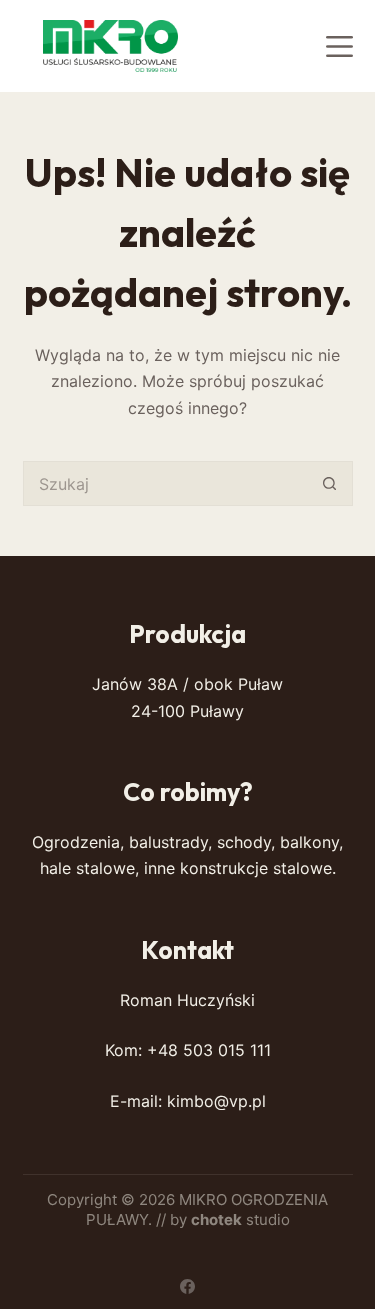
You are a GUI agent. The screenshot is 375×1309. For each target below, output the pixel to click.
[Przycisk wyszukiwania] (330, 483)
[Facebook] (187, 1286)
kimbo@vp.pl (216, 1101)
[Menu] (339, 46)
